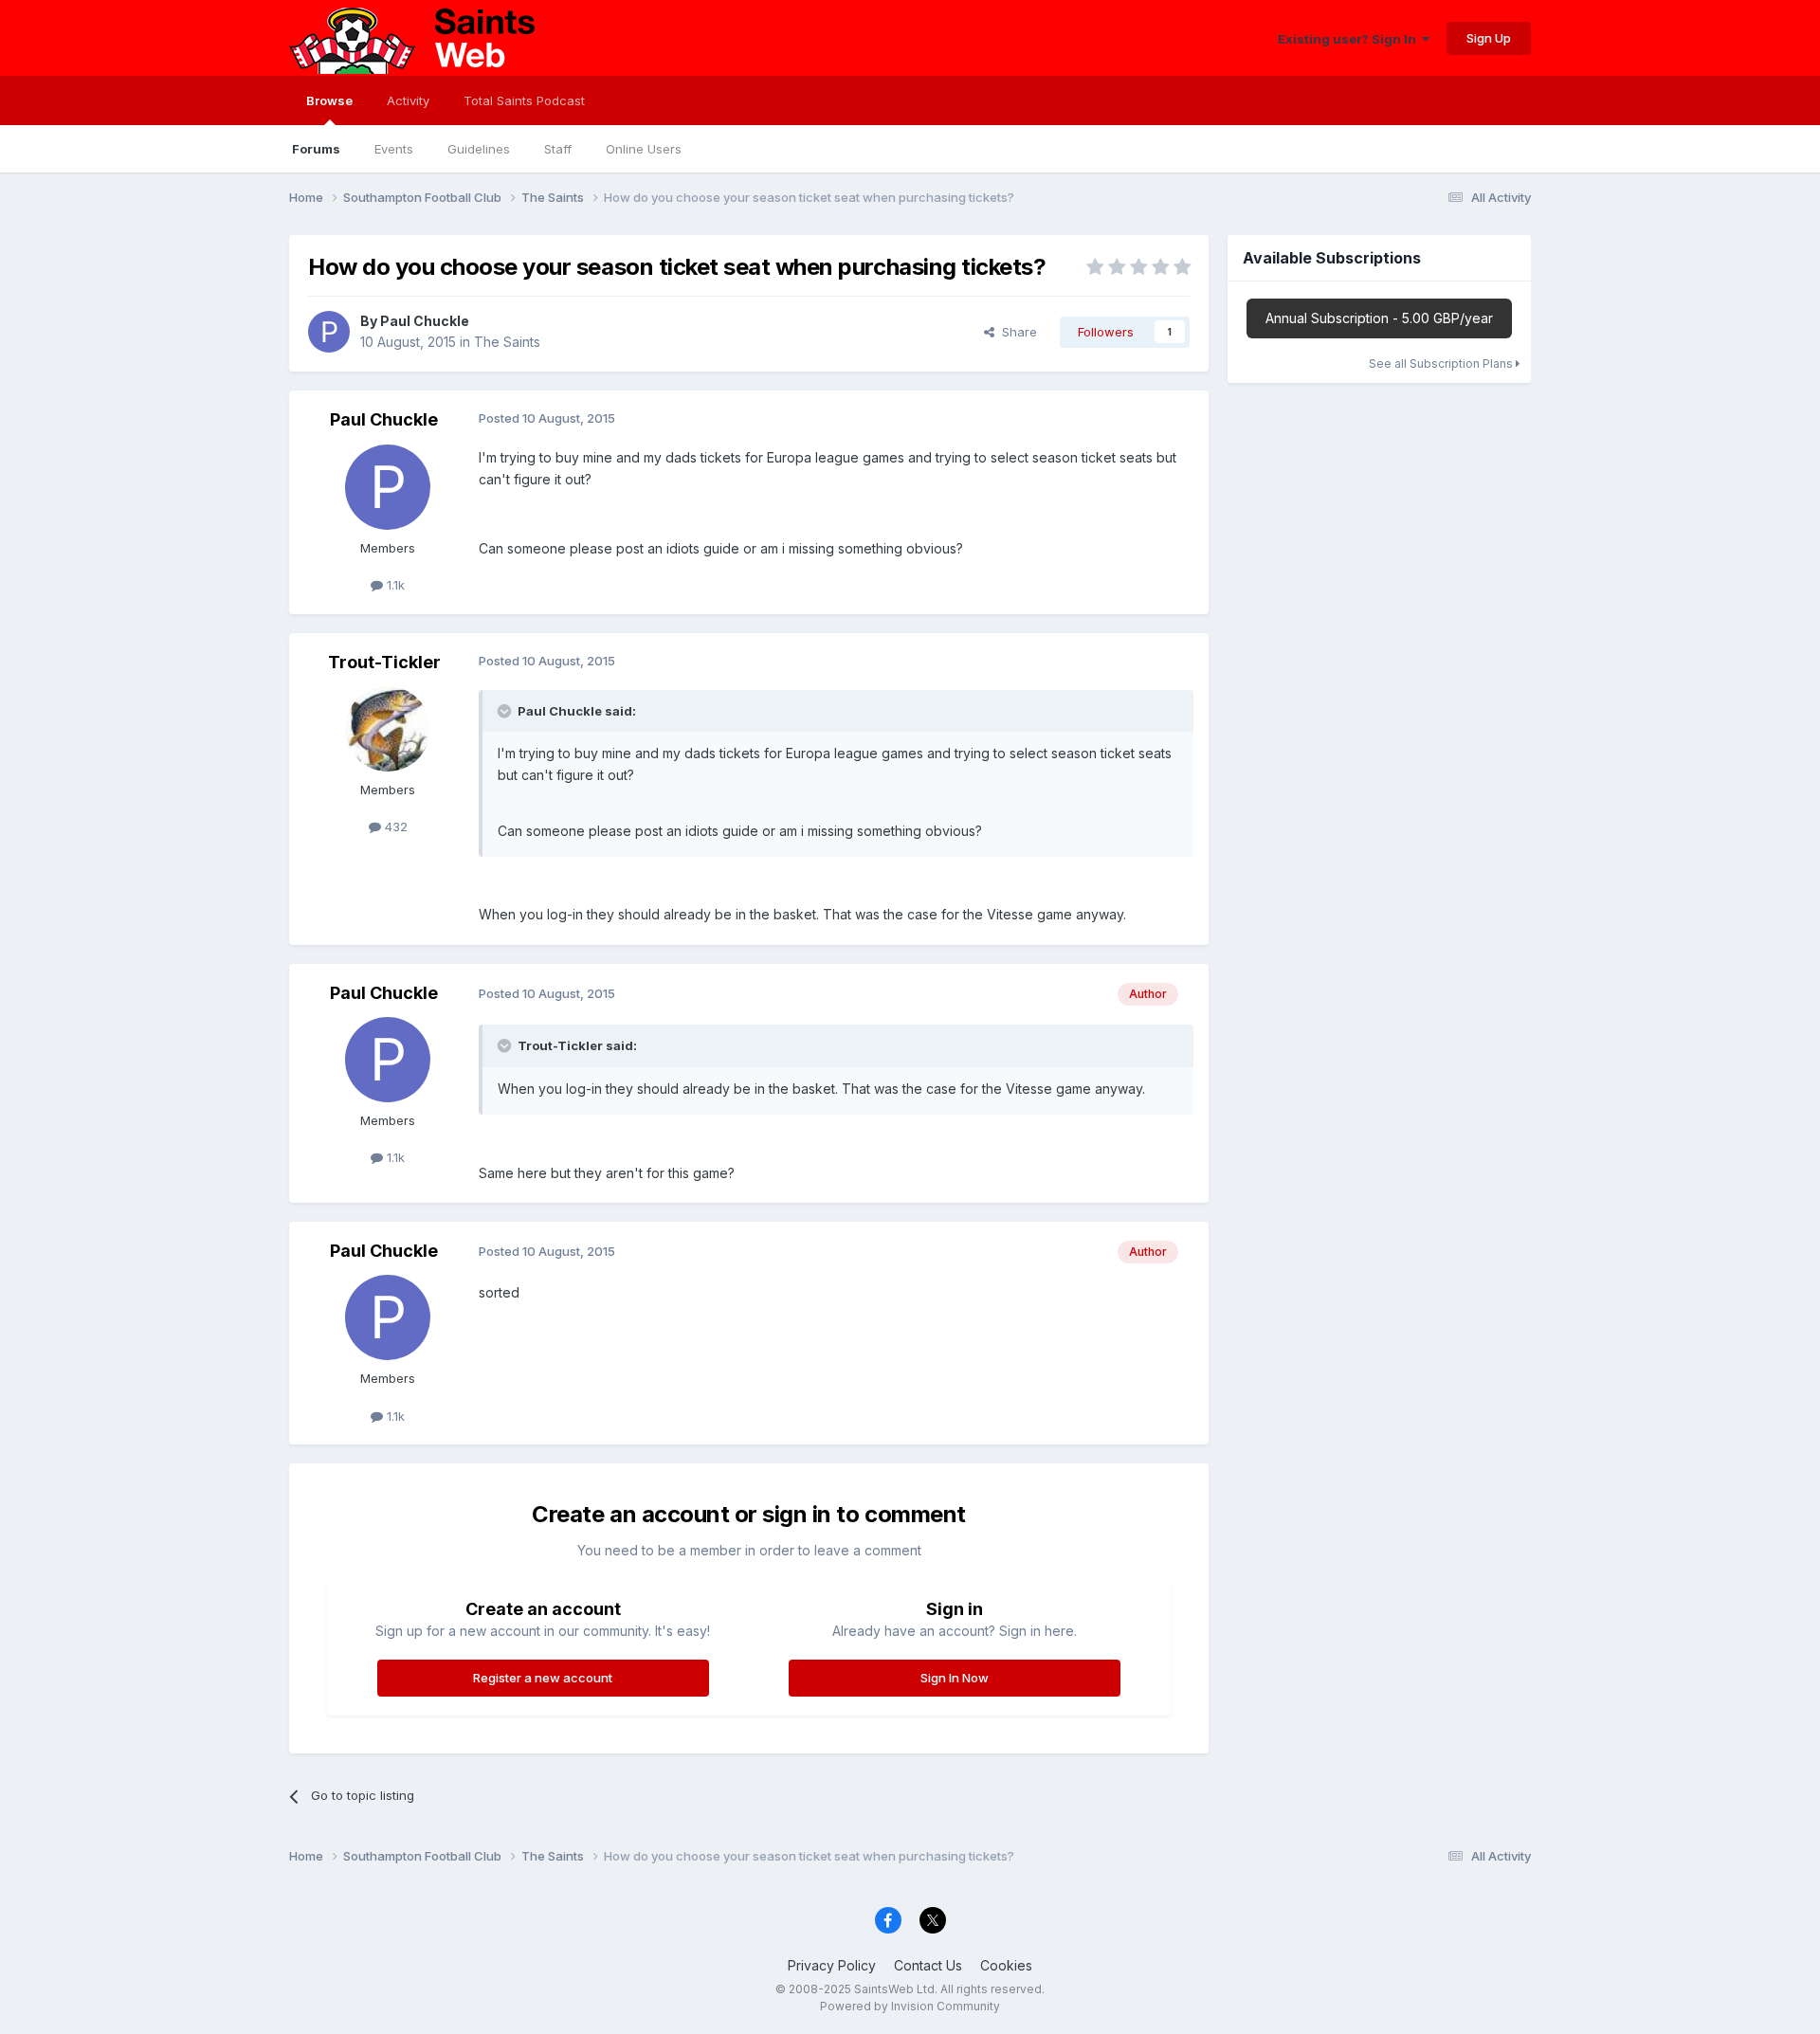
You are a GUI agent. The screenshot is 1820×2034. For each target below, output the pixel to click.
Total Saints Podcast (524, 100)
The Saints (507, 342)
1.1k (394, 585)
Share (1016, 332)
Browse (329, 100)
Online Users (644, 149)
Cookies (1006, 1965)
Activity (408, 100)
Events (394, 149)
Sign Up (1489, 38)
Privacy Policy (832, 1965)
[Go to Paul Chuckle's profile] (329, 332)
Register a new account (543, 1678)
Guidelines (479, 149)
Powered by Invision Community (910, 2006)
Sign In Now (955, 1678)
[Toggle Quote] (506, 711)
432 (394, 826)
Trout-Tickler (384, 662)
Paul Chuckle (425, 321)
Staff (558, 149)
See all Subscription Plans (1442, 363)
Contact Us (928, 1965)
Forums (316, 149)
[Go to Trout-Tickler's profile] (388, 729)
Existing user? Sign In (1350, 39)
